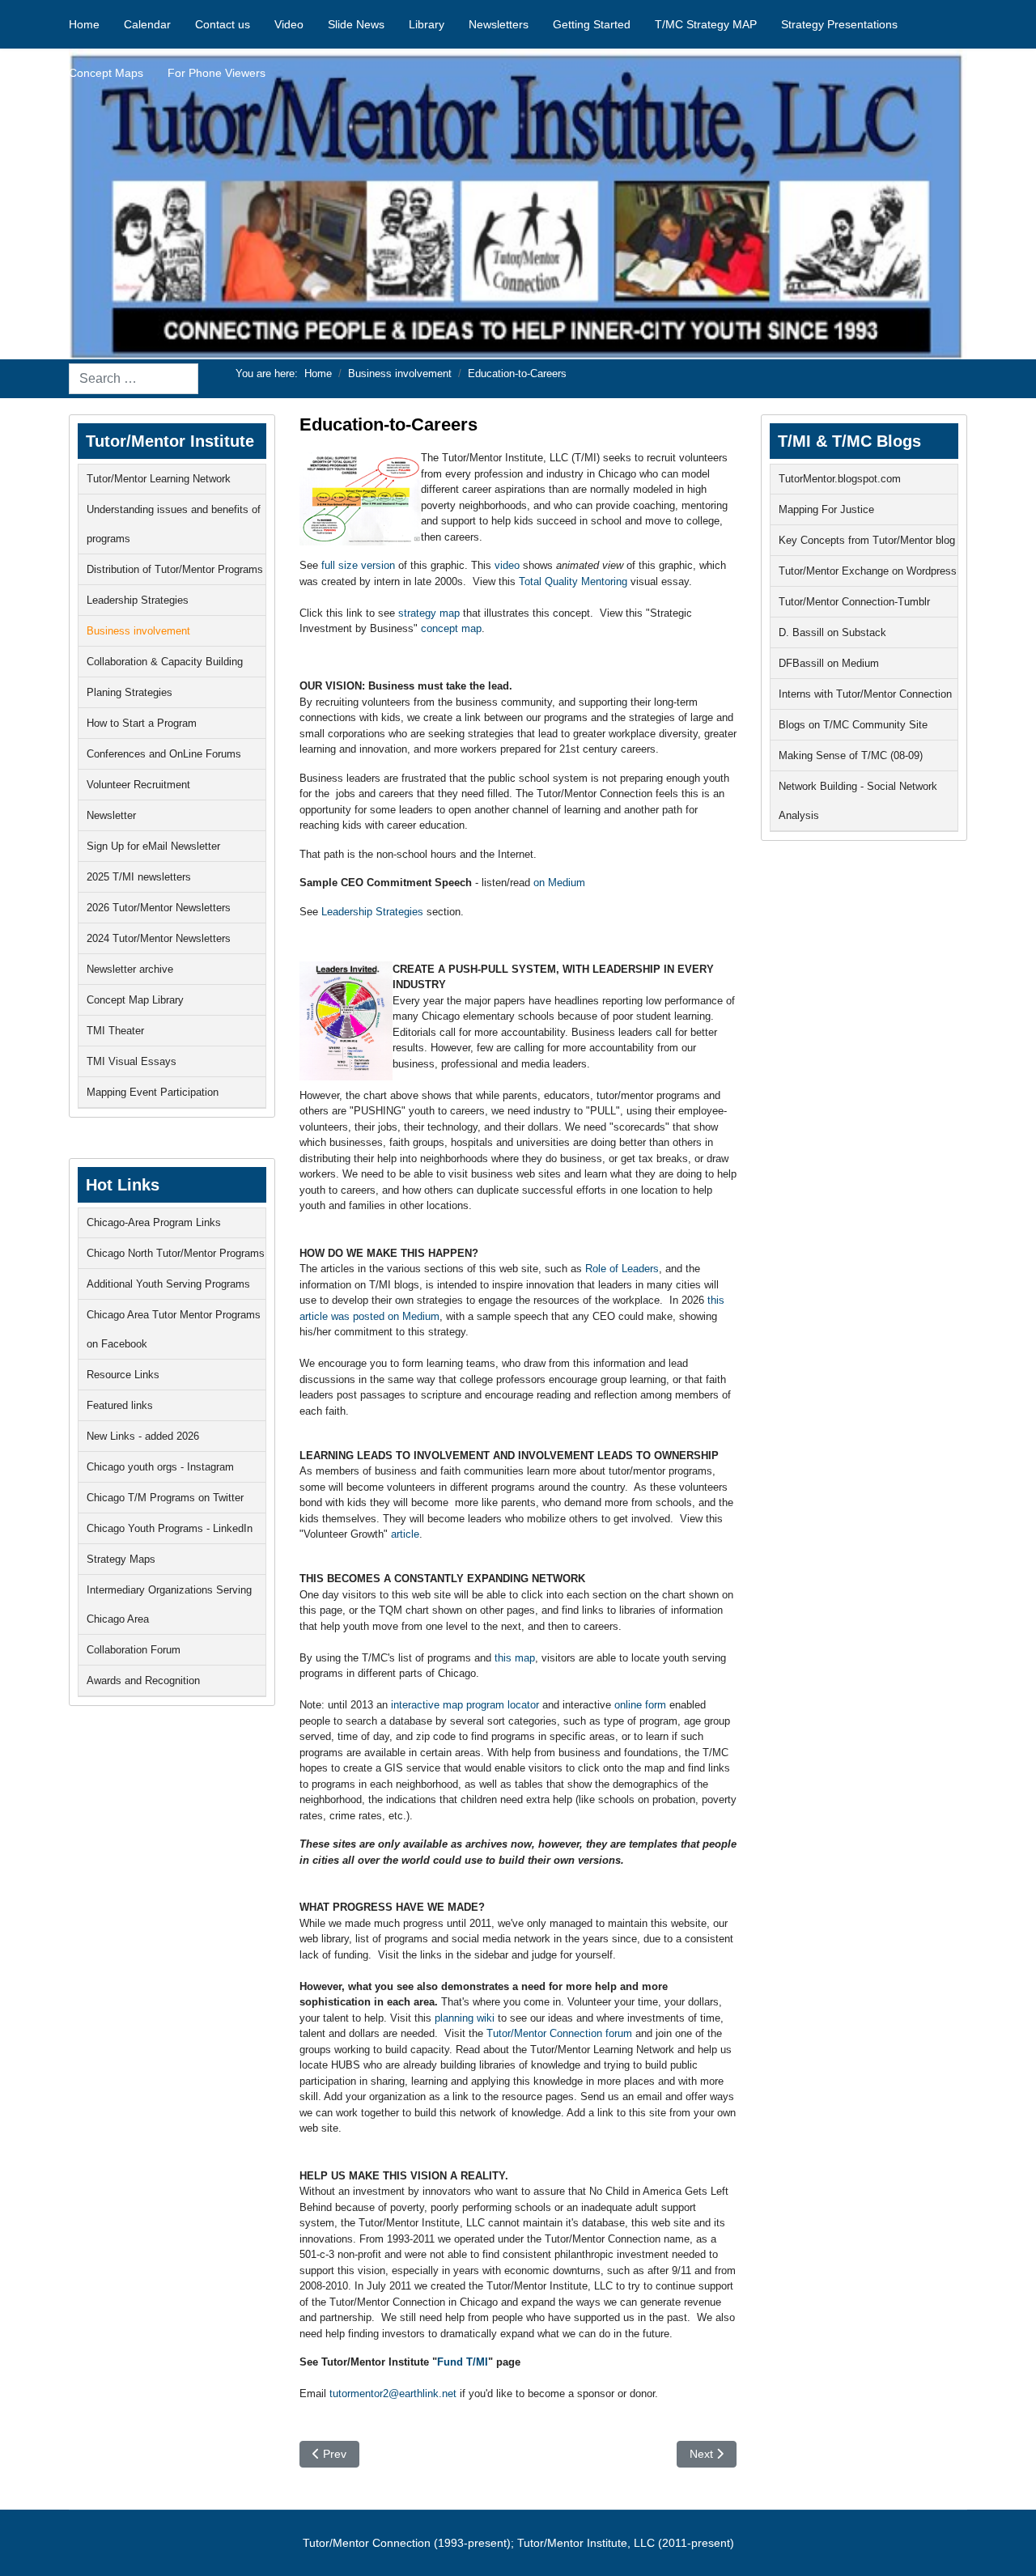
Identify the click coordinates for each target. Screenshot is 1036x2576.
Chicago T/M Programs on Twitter (165, 1498)
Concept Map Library (135, 1000)
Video (289, 24)
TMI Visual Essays (132, 1061)
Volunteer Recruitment (138, 785)
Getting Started (592, 24)
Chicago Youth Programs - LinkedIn (170, 1528)
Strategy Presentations (839, 24)
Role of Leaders (622, 1269)
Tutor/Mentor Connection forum (559, 2033)
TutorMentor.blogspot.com (840, 479)
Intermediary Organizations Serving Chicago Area (169, 1604)
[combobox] (134, 379)
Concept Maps (106, 73)
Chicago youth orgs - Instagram (160, 1467)
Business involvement (138, 631)
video (509, 565)
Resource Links (123, 1375)
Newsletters (499, 24)
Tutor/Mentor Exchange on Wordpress (868, 571)
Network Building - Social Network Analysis (858, 801)
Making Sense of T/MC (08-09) (851, 755)
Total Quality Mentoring (573, 581)
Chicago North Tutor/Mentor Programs (176, 1253)
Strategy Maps (121, 1559)
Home (84, 24)
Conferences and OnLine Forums (164, 754)
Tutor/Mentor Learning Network (159, 479)
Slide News (356, 24)
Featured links (120, 1405)
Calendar (147, 24)
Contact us (223, 24)
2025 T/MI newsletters (139, 877)
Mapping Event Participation (153, 1092)
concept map (451, 628)
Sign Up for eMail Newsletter (153, 846)
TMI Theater (115, 1031)
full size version (357, 565)
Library (427, 24)
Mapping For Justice (826, 509)
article (405, 1534)
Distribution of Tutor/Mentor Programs (175, 569)
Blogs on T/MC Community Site (853, 725)
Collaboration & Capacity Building (165, 662)
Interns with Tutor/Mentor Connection (865, 694)
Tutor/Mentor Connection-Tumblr (854, 602)
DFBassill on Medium (829, 663)
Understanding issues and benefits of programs (174, 524)
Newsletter (111, 815)
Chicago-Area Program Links (154, 1222)
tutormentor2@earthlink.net (393, 2394)
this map (515, 1658)
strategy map (427, 613)
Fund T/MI (463, 2362)
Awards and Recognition (143, 1681)
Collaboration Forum (134, 1650)
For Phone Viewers (217, 73)
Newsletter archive (130, 969)
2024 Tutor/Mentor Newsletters (159, 938)
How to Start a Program (142, 723)
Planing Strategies (129, 692)
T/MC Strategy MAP (706, 24)
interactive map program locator (465, 1705)
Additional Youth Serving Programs (168, 1284)
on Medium (559, 883)
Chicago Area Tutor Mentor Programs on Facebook (174, 1329)
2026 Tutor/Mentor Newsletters (159, 908)
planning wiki (465, 2018)
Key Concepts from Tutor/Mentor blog (867, 540)
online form (640, 1705)
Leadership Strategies (138, 600)
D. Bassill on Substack (832, 632)
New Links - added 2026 (143, 1436)
